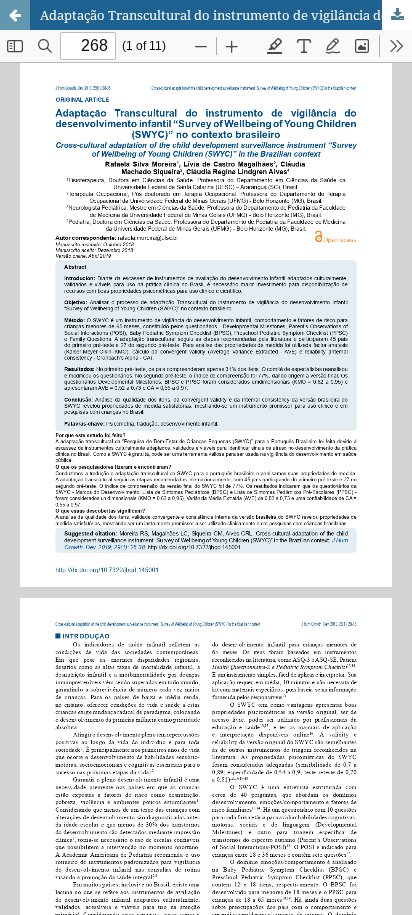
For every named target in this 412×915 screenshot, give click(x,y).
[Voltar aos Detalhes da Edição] (15, 15)
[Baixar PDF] (397, 15)
